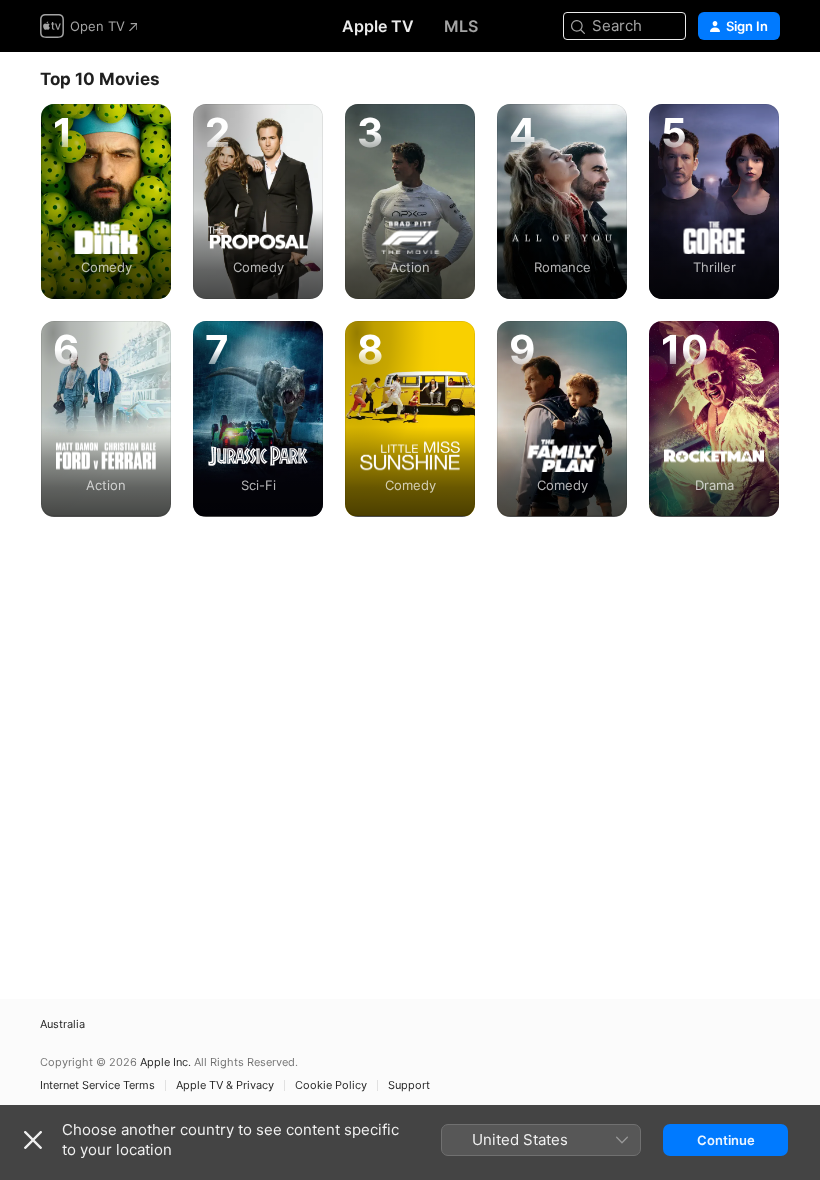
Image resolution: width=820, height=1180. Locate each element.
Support (409, 1085)
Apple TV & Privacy (225, 1085)
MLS (461, 26)
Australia (62, 1024)
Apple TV (378, 26)
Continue (726, 1140)
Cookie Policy (331, 1085)
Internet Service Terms (97, 1085)
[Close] (33, 1140)
